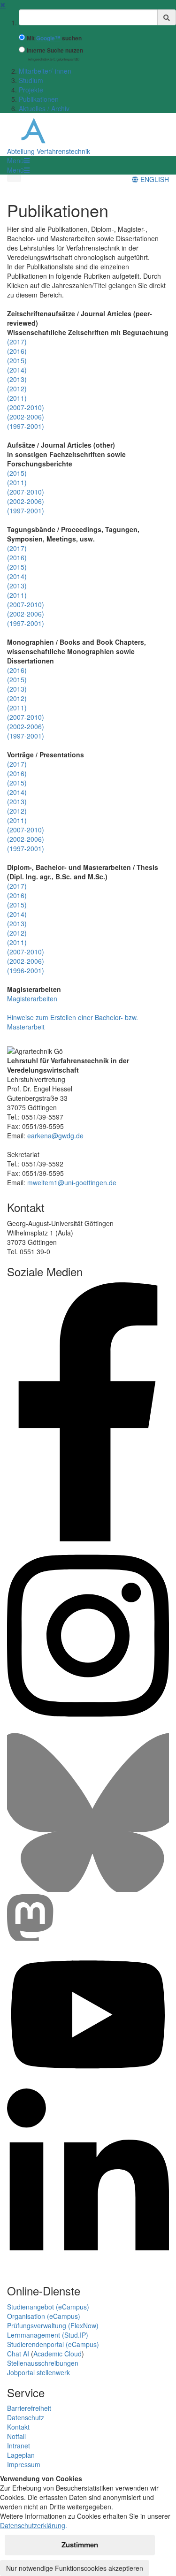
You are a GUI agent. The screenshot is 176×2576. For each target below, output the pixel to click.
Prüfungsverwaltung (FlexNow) (53, 2325)
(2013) (17, 379)
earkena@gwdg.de (55, 1136)
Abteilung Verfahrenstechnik (49, 151)
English (154, 179)
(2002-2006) (26, 417)
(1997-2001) (26, 426)
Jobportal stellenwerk (38, 2372)
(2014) (17, 370)
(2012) (17, 389)
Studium (31, 80)
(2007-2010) (26, 407)
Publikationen (39, 99)
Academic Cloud (57, 2354)
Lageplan (21, 2455)
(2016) (17, 351)
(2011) (17, 398)
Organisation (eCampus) (44, 2316)
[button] (18, 160)
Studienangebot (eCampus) (48, 2307)
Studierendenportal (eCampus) (53, 2344)
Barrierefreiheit (29, 2408)
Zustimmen (80, 2545)
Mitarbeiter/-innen (45, 71)
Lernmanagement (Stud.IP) (48, 2335)
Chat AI (18, 2354)
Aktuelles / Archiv (44, 108)
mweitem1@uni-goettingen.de (72, 1182)
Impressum (24, 2464)
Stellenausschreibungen (43, 2363)
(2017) (17, 342)
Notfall (16, 2436)
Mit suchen (54, 38)
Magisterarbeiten (32, 998)
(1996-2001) (26, 970)
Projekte (31, 90)
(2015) (17, 360)
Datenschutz (26, 2417)
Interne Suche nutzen (55, 50)
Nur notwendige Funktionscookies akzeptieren (75, 2568)
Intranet (19, 2446)
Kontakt (18, 2427)
